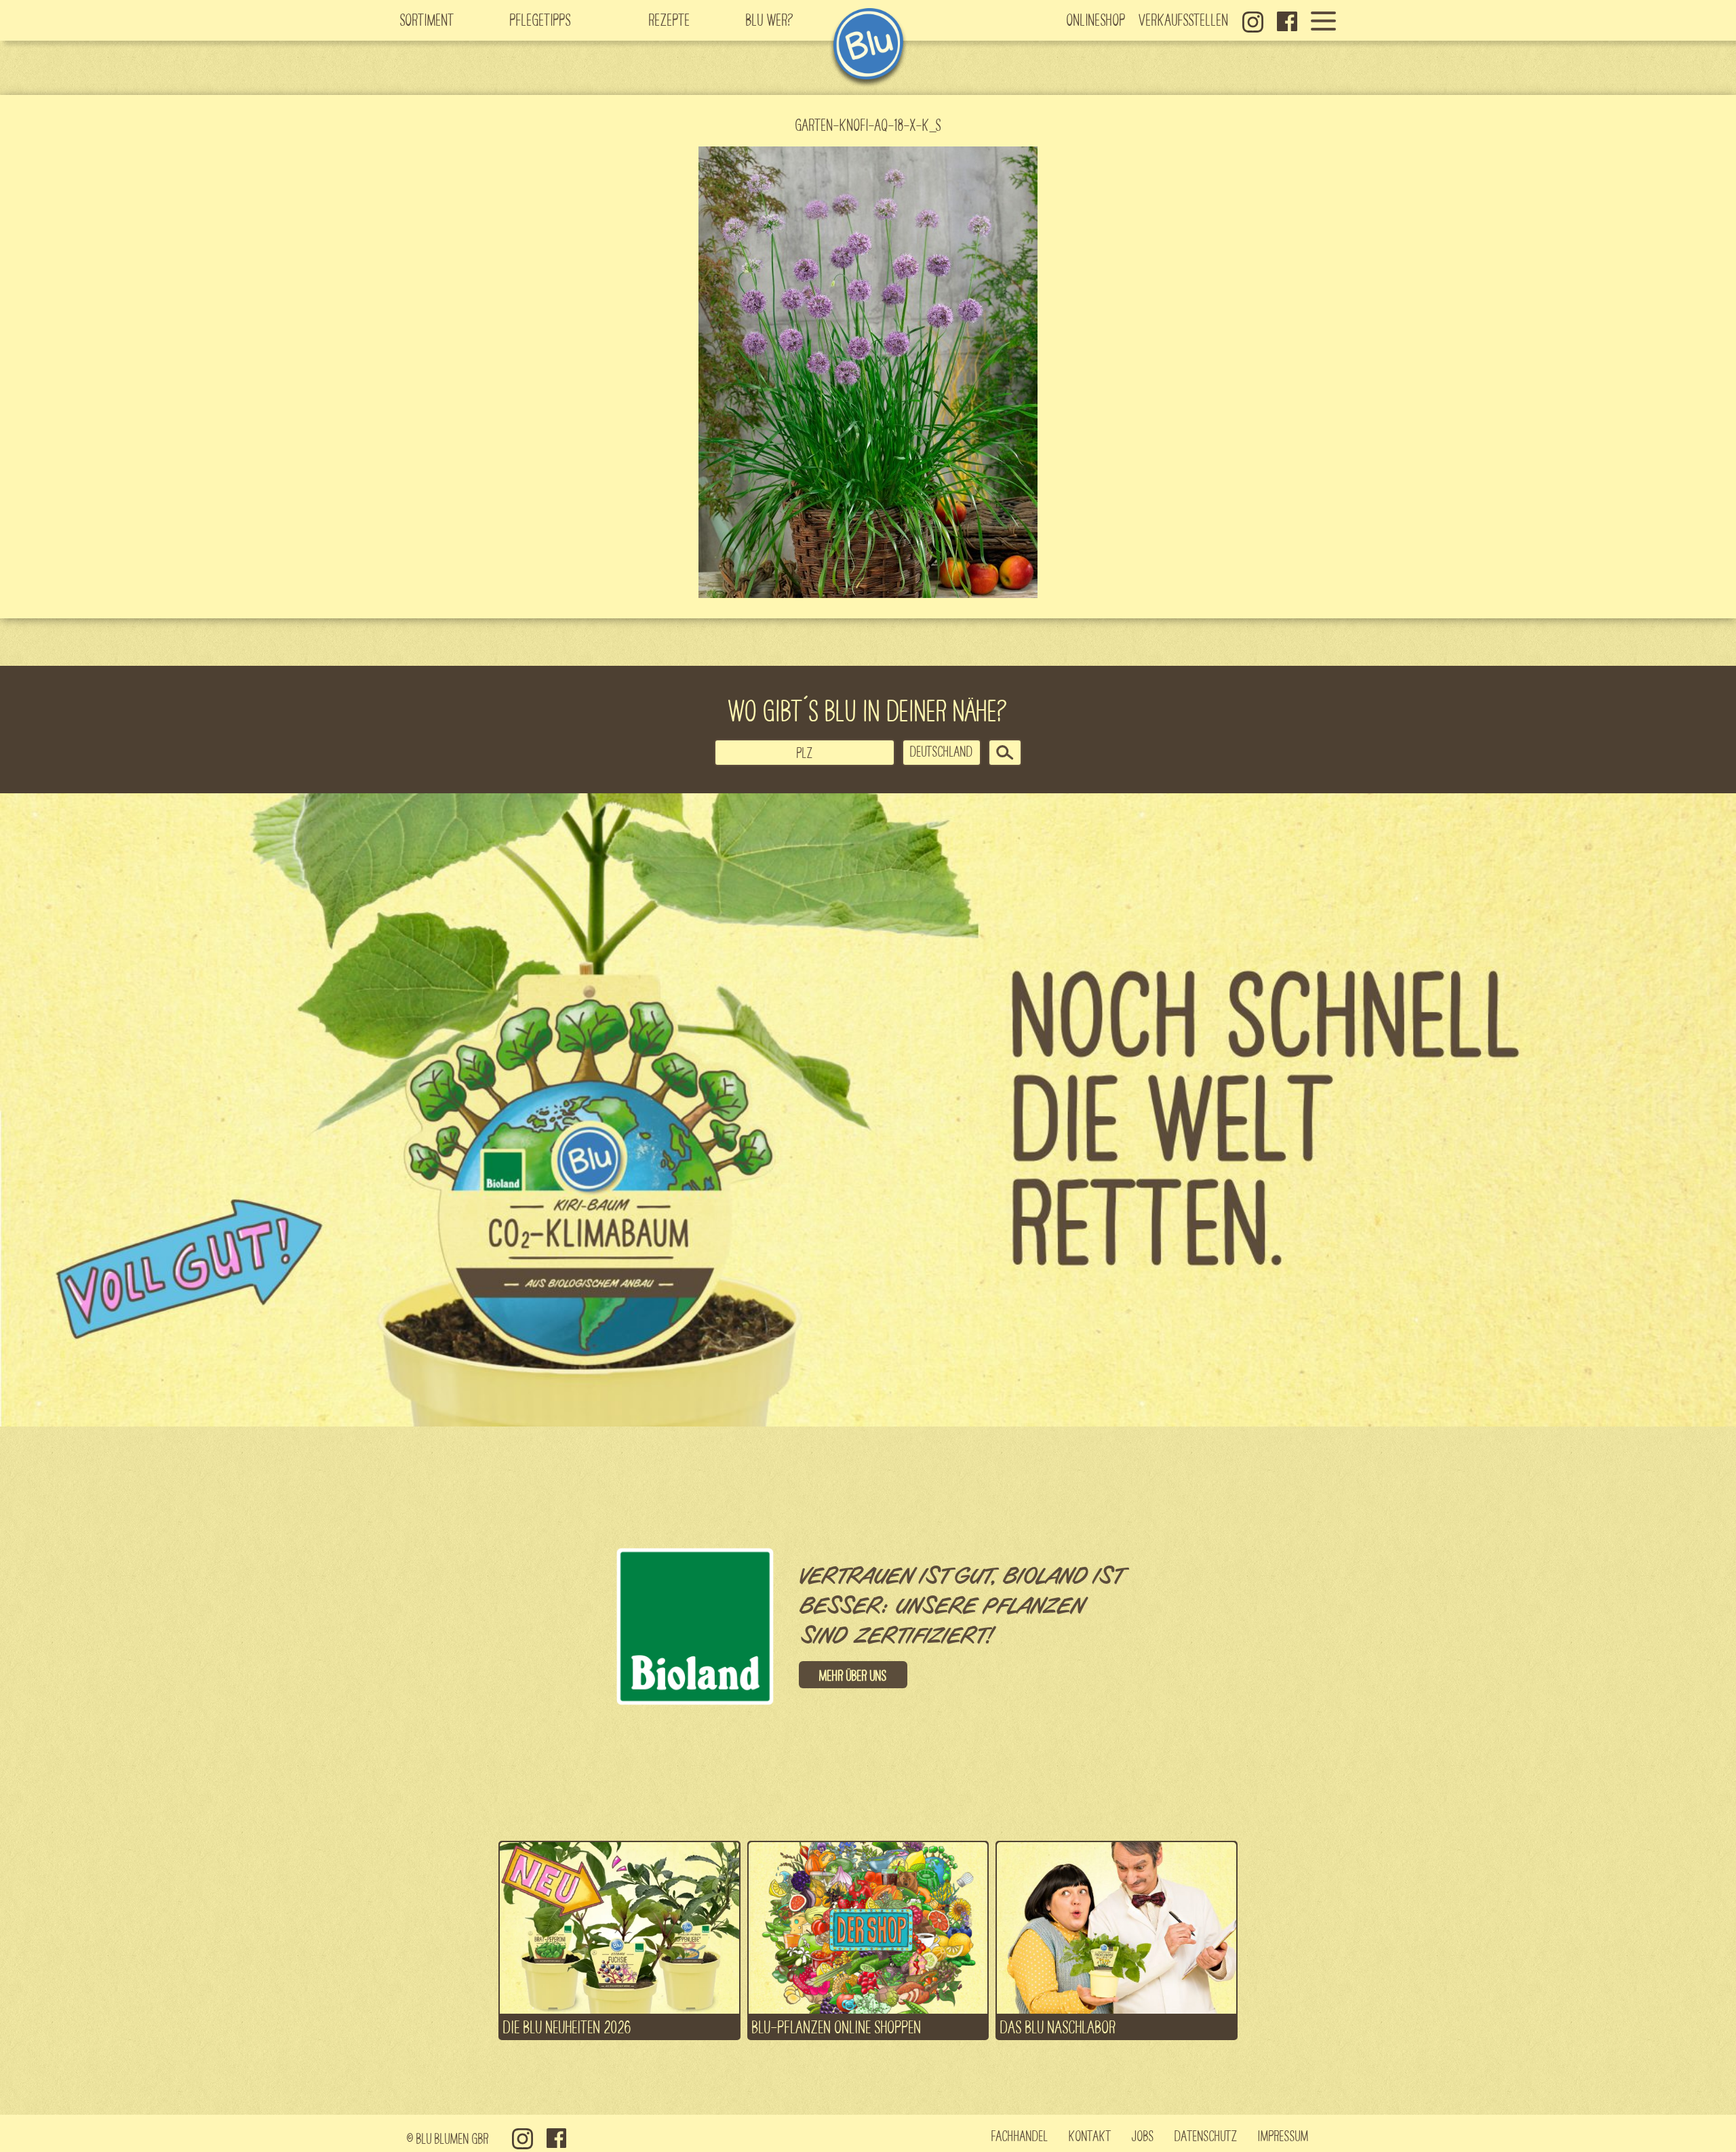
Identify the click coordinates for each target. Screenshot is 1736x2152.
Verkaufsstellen (1184, 19)
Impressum (1283, 2135)
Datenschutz (1206, 2135)
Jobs (1143, 2135)
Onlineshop (1096, 19)
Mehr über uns (853, 1675)
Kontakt (1090, 2135)
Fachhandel (1020, 2135)
